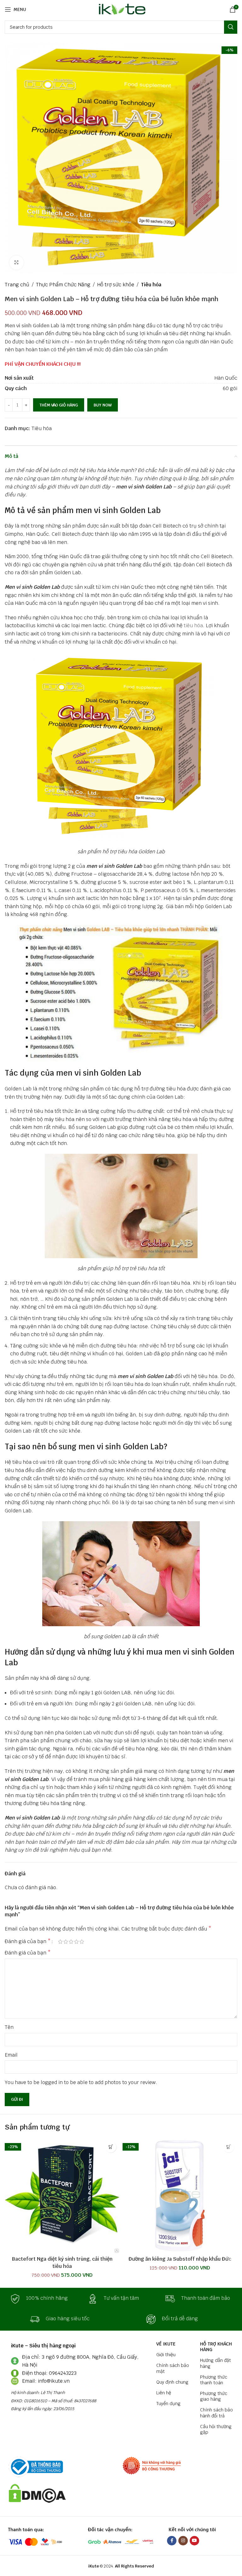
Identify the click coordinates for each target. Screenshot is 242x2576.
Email (11, 2055)
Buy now (103, 405)
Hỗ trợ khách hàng (216, 2347)
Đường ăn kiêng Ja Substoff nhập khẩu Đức (180, 2259)
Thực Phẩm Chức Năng (63, 285)
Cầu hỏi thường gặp (216, 2429)
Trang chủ (17, 285)
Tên (9, 2027)
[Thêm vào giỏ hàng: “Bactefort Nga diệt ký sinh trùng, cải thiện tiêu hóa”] (111, 2147)
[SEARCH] (231, 27)
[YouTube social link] (194, 2541)
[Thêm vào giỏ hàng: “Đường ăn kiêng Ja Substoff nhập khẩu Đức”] (229, 2147)
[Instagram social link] (183, 2541)
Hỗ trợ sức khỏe (116, 285)
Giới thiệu (166, 2355)
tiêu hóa (193, 625)
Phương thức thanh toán (214, 2380)
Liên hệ (164, 2393)
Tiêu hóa (151, 285)
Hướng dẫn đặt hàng (216, 2363)
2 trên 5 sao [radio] (66, 1942)
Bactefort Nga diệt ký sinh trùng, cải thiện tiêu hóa (62, 2262)
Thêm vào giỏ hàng (59, 405)
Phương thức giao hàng (214, 2396)
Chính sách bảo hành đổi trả (216, 2413)
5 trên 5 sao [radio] (82, 1942)
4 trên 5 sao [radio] (76, 1942)
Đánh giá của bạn (28, 1942)
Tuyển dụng (168, 2404)
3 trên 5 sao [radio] (71, 1942)
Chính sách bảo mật (173, 2368)
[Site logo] (121, 9)
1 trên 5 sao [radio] (60, 1942)
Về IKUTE (166, 2344)
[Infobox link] (43, 2299)
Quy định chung (172, 2382)
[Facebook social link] (172, 2541)
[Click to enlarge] (17, 263)
